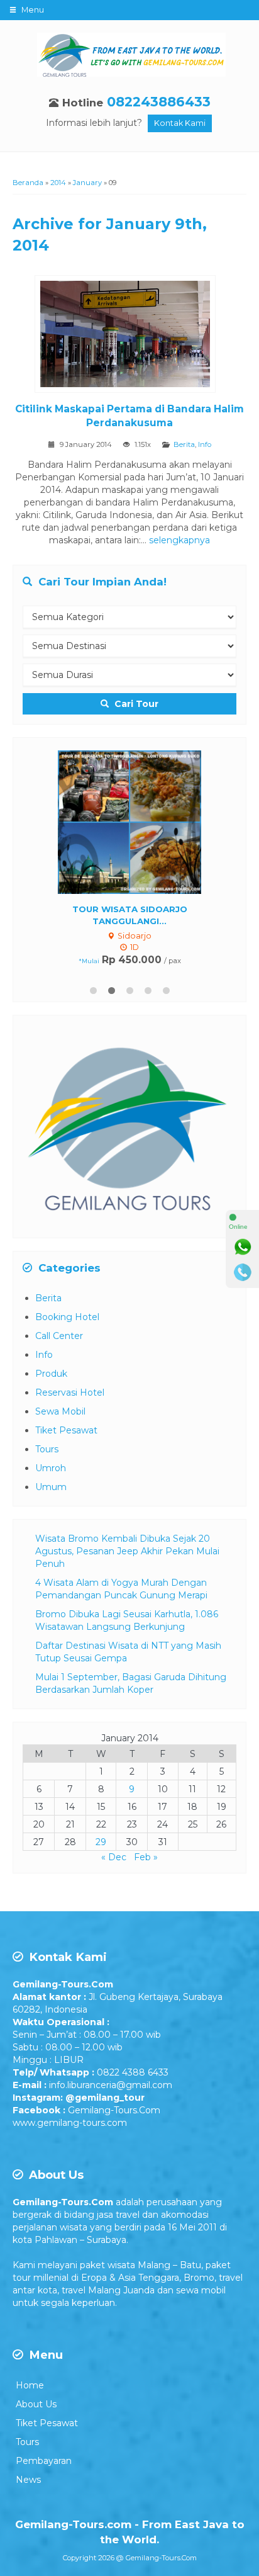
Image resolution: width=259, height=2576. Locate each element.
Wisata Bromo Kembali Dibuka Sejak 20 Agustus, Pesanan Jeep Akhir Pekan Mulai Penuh (127, 1545)
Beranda (28, 183)
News (28, 2473)
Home (30, 2379)
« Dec (114, 1851)
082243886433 (159, 102)
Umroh (51, 1462)
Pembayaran (44, 2455)
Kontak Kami (180, 123)
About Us (36, 2398)
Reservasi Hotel (70, 1386)
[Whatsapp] (243, 1247)
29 (101, 1836)
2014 (58, 183)
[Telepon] (243, 1272)
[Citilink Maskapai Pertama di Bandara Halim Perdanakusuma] (130, 336)
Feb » (146, 1851)
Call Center (59, 1330)
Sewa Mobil (60, 1405)
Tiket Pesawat (66, 1424)
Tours (47, 1443)
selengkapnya (179, 540)
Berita (184, 444)
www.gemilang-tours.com (70, 2116)
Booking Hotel (67, 1311)
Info (205, 444)
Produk (51, 1367)
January (87, 183)
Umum (51, 1481)
